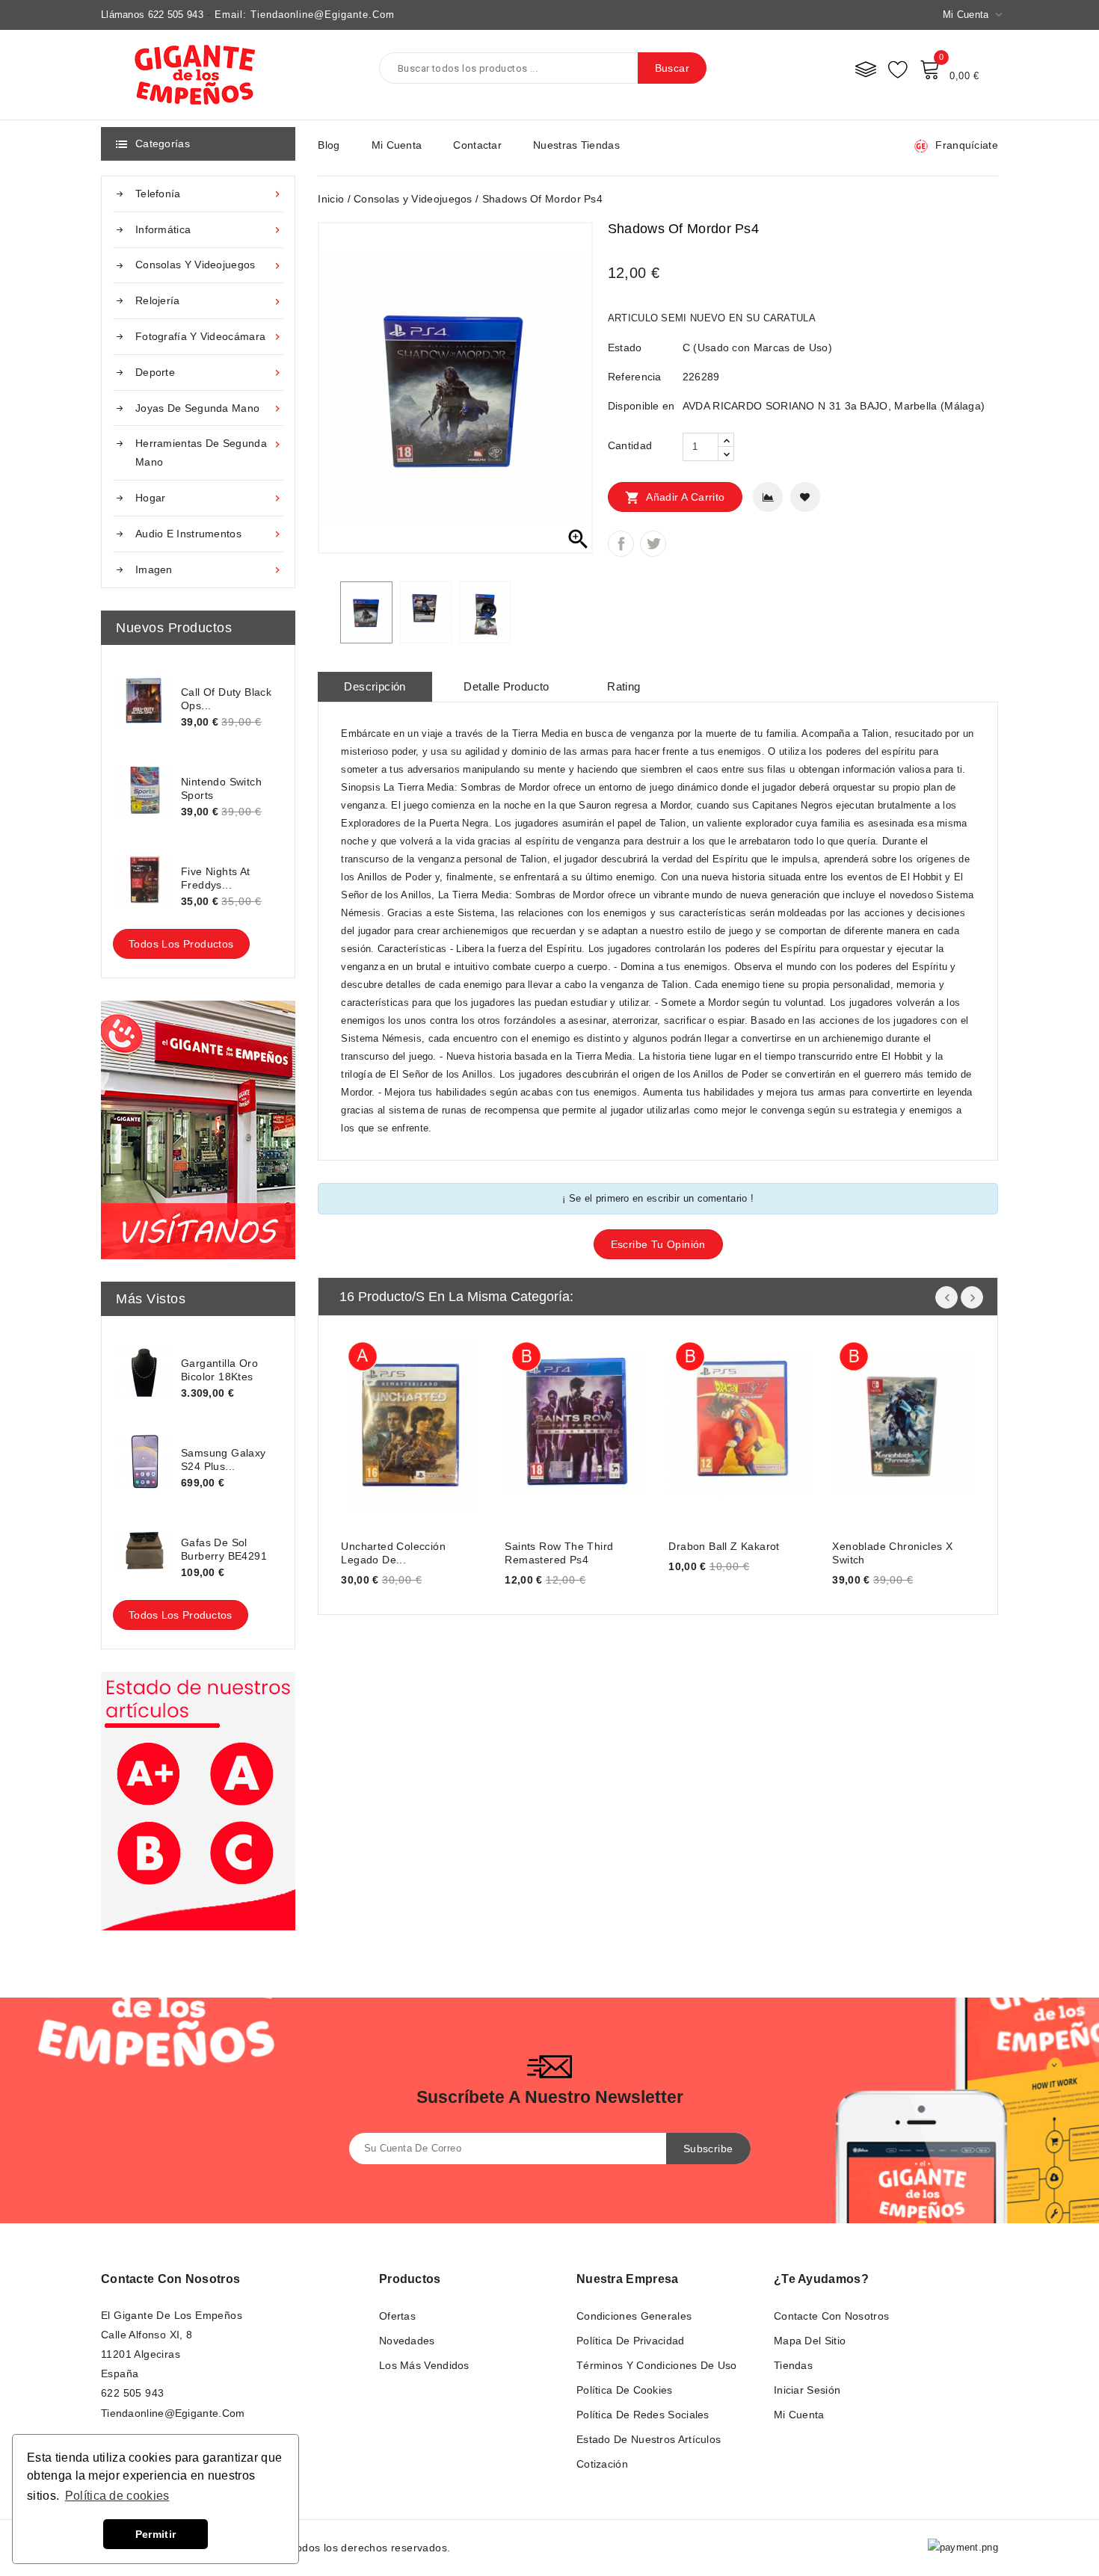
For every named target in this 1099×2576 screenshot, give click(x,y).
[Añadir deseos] (805, 497)
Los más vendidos (424, 2365)
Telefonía (209, 194)
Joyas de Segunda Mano (209, 408)
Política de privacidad (631, 2341)
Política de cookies (625, 2390)
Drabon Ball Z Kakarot (724, 1546)
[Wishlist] (898, 69)
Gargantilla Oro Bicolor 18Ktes (219, 1370)
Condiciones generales (634, 2316)
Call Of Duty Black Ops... (226, 699)
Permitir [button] (156, 2534)
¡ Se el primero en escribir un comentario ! (658, 1198)
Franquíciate (967, 145)
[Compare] (866, 69)
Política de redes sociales (643, 2415)
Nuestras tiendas (576, 145)
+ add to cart (367, 1422)
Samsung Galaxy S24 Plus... (224, 1460)
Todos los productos (181, 944)
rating (624, 686)
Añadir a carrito (675, 498)
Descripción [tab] (375, 686)
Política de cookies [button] (117, 2496)
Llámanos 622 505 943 (152, 15)
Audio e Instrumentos (209, 534)
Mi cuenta (397, 145)
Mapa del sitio (810, 2341)
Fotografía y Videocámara (209, 337)
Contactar (477, 145)
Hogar (209, 498)
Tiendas (793, 2365)
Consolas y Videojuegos (209, 265)
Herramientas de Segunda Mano (209, 453)
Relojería (209, 301)
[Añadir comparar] (768, 497)
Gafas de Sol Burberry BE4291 (224, 1549)
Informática (209, 230)
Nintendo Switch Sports (221, 788)
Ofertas (397, 2316)
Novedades (407, 2341)
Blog (329, 145)
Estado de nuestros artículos (649, 2439)
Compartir (621, 544)
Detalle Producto (506, 686)
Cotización (602, 2464)
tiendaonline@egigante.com (173, 2413)
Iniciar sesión (807, 2390)
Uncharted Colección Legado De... (393, 1553)
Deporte (209, 373)
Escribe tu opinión (658, 1244)
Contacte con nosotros (170, 2279)
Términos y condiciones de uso (657, 2365)
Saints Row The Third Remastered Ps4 (559, 1553)
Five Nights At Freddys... (216, 878)
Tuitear (653, 544)
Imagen (209, 570)
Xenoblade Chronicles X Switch (892, 1553)
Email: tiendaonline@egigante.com (305, 15)
